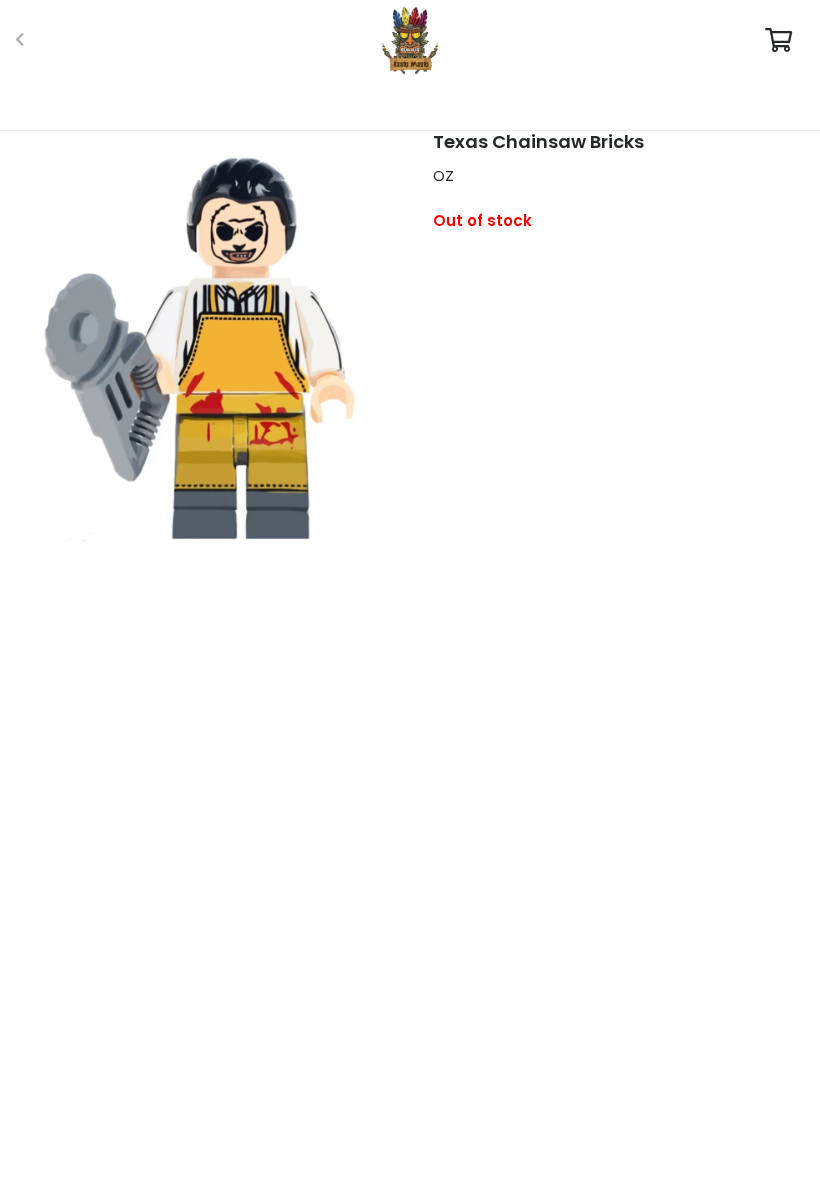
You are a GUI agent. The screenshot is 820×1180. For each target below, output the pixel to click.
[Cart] (778, 40)
